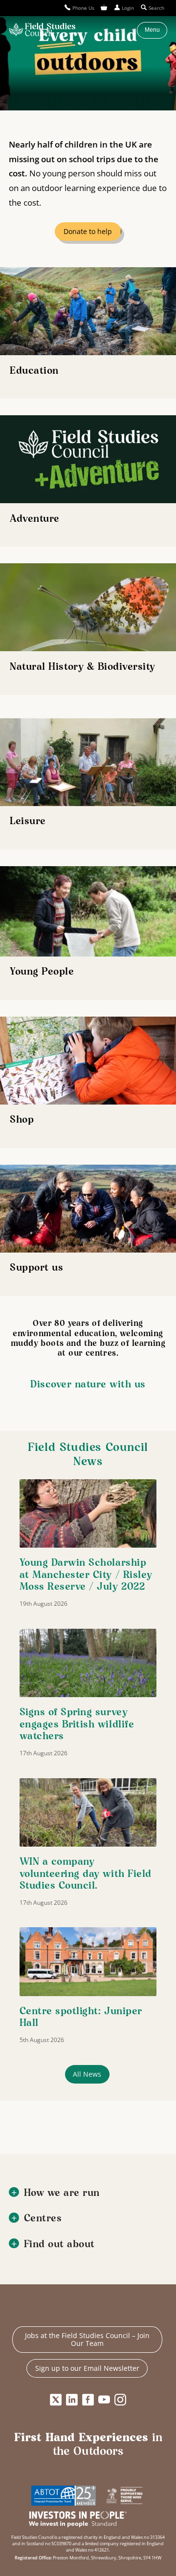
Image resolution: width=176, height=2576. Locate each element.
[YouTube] (104, 2400)
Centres (43, 2219)
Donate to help (88, 231)
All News (87, 2074)
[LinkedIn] (72, 2400)
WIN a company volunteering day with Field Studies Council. (86, 1874)
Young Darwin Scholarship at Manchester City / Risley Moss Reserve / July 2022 (86, 1575)
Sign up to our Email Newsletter (87, 2368)
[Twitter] (56, 2400)
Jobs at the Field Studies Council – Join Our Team (87, 2339)
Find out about (59, 2245)
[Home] (42, 30)
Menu (152, 30)
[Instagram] (120, 2400)
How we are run (62, 2193)
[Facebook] (88, 2400)
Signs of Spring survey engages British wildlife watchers (77, 1724)
